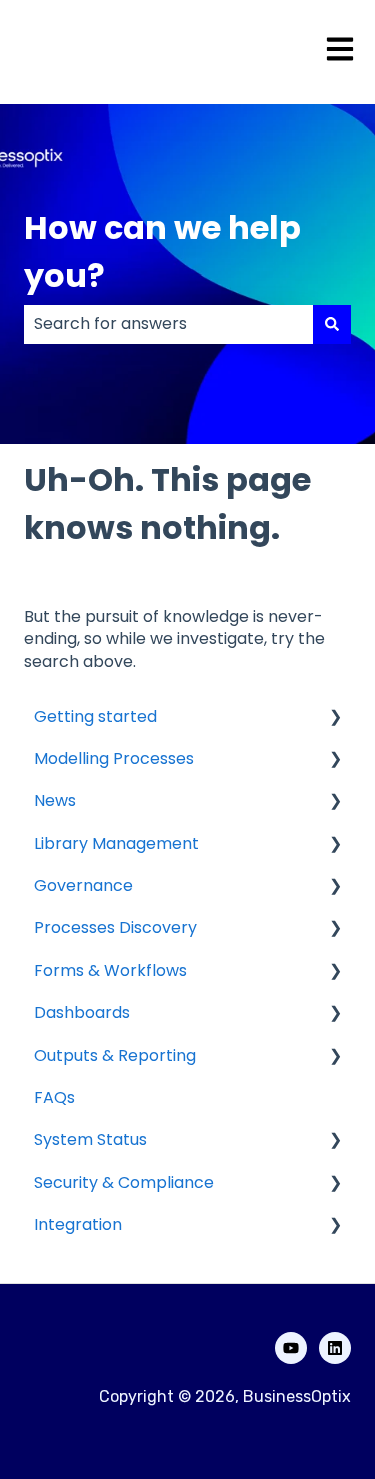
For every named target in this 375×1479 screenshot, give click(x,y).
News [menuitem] (55, 800)
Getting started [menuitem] (95, 716)
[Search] (332, 324)
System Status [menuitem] (90, 1139)
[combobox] (168, 324)
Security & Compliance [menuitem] (124, 1182)
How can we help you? (162, 251)
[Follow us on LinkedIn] (335, 1348)
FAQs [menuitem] (54, 1097)
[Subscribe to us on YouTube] (291, 1348)
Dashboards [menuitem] (82, 1012)
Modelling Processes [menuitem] (114, 758)
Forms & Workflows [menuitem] (110, 970)
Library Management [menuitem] (116, 843)
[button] (335, 718)
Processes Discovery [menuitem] (115, 927)
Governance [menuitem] (83, 885)
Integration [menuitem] (78, 1224)
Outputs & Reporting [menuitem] (115, 1055)
